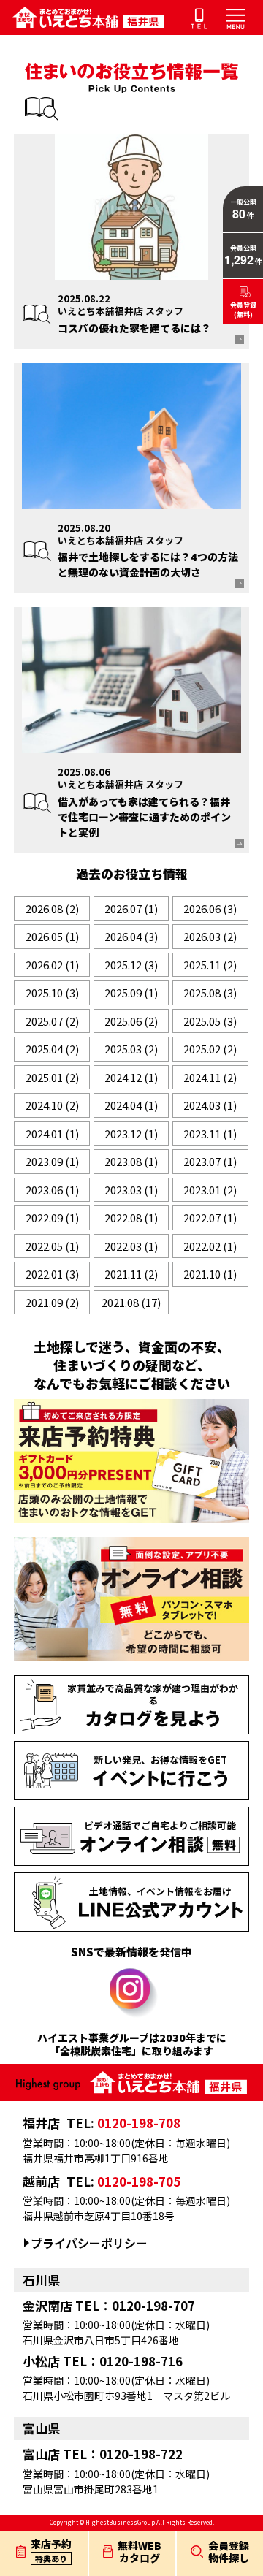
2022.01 (52, 1274)
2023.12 (131, 1133)
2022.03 (131, 1246)
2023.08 (131, 1161)
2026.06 (210, 908)
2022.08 (131, 1217)
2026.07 (131, 908)
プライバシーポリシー (89, 2243)
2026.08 (52, 908)
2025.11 (210, 965)
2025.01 (52, 1077)
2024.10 (52, 1105)
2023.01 (210, 1190)
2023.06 (52, 1190)
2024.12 (131, 1077)
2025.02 (210, 1049)
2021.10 (210, 1274)
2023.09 (52, 1161)
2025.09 (131, 992)
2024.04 (131, 1105)
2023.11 (210, 1133)
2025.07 (52, 1021)
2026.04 (131, 936)
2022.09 (52, 1217)
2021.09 (52, 1302)
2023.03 (131, 1190)
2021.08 (131, 1302)
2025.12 (131, 965)
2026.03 (210, 936)
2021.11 (131, 1274)
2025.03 (131, 1049)
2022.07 (210, 1217)
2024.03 (210, 1105)
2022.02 (210, 1246)
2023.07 (210, 1161)
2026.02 (52, 965)
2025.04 (52, 1049)
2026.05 (52, 936)
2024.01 (52, 1133)
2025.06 (131, 1021)
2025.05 (210, 1021)
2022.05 (52, 1246)
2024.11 (210, 1077)
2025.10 (52, 992)
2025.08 (210, 992)
